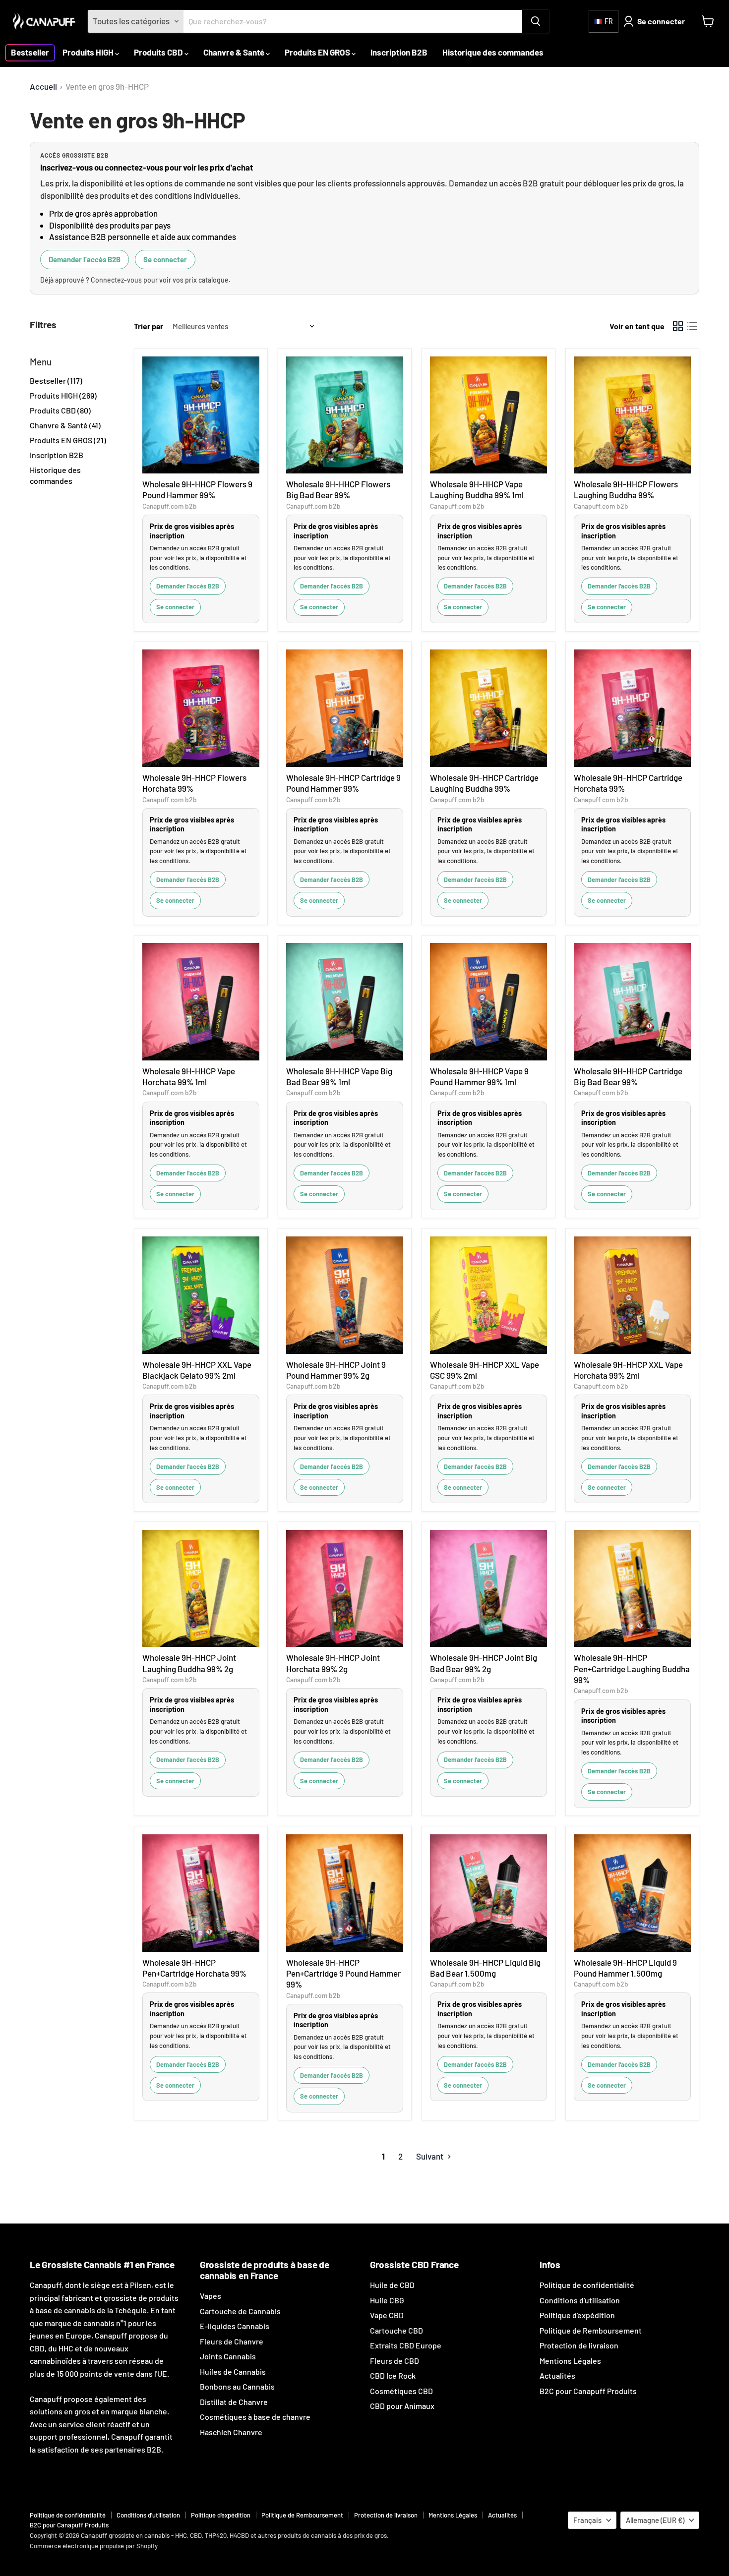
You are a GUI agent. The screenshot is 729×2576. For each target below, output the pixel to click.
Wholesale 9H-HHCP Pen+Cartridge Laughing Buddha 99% (632, 1669)
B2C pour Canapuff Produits (588, 2391)
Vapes (211, 2296)
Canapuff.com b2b (170, 506)
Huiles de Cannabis (233, 2371)
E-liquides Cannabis (235, 2326)
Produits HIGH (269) (63, 395)
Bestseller (30, 52)
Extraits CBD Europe (406, 2345)
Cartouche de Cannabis (240, 2311)
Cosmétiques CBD (401, 2391)
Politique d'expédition (577, 2315)
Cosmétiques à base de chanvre (255, 2417)
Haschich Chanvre (231, 2432)
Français (587, 2520)
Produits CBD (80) (60, 410)
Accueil (43, 87)
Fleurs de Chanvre (232, 2341)
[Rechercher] (536, 21)
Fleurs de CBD (395, 2361)
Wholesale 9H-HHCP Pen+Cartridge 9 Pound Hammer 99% (343, 1973)
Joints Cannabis (228, 2356)
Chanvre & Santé (235, 52)
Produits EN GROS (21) (68, 440)
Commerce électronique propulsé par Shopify (94, 2546)
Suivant (430, 2156)
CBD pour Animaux (402, 2406)
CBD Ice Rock (393, 2375)
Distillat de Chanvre (234, 2402)
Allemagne (655, 2520)
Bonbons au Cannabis (237, 2386)
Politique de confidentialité (587, 2285)
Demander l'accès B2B (85, 259)
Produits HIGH (89, 52)
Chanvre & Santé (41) (65, 425)
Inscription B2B (399, 52)
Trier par (149, 326)
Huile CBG (387, 2300)
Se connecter (165, 259)
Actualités (557, 2375)
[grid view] (678, 326)
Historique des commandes (493, 52)
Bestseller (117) (56, 381)
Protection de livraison (579, 2345)
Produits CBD (159, 52)
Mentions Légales (570, 2361)
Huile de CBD (392, 2285)
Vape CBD (387, 2315)
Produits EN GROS (318, 52)
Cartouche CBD (396, 2330)
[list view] (693, 326)
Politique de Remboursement (591, 2330)
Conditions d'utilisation (580, 2300)
